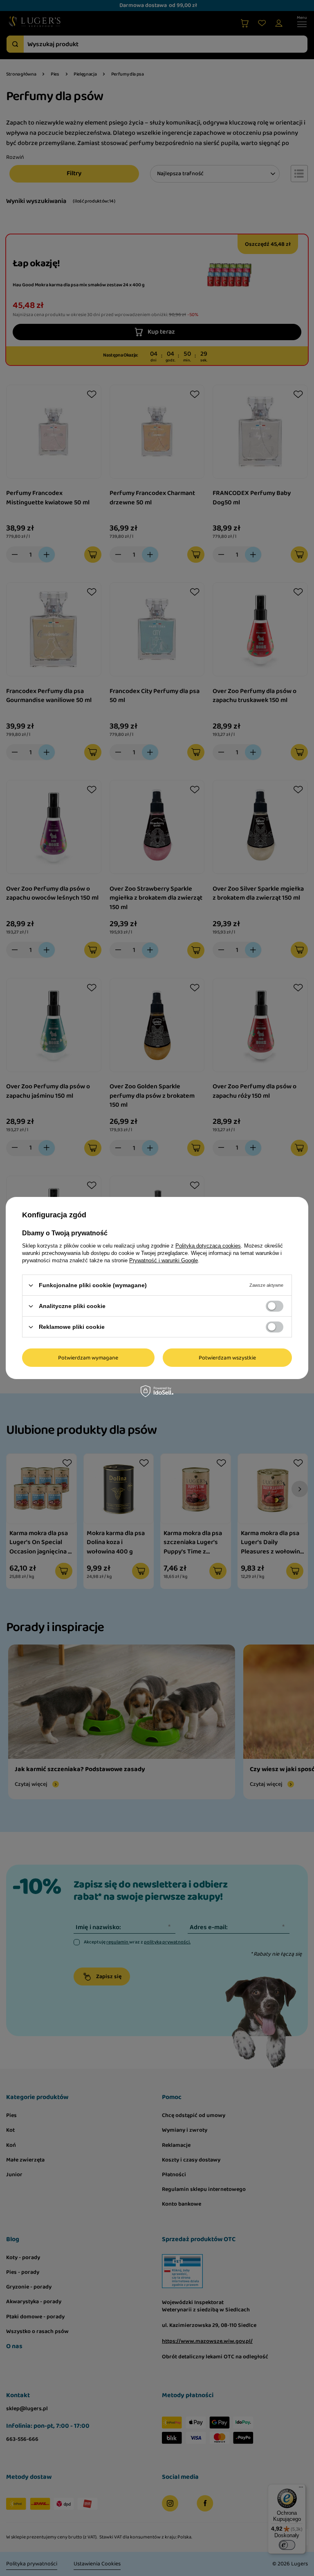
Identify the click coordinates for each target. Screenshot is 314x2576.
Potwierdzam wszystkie (227, 1357)
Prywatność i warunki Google (164, 1260)
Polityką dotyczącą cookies (208, 1246)
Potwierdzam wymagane (88, 1357)
